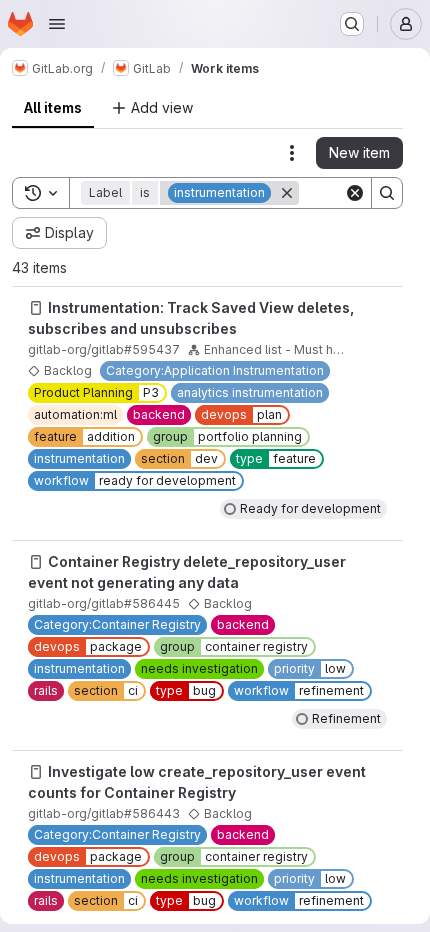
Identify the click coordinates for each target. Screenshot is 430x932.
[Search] (387, 193)
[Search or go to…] (352, 24)
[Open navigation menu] (57, 24)
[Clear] (355, 193)
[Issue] (36, 308)
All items (53, 107)
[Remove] (287, 193)
